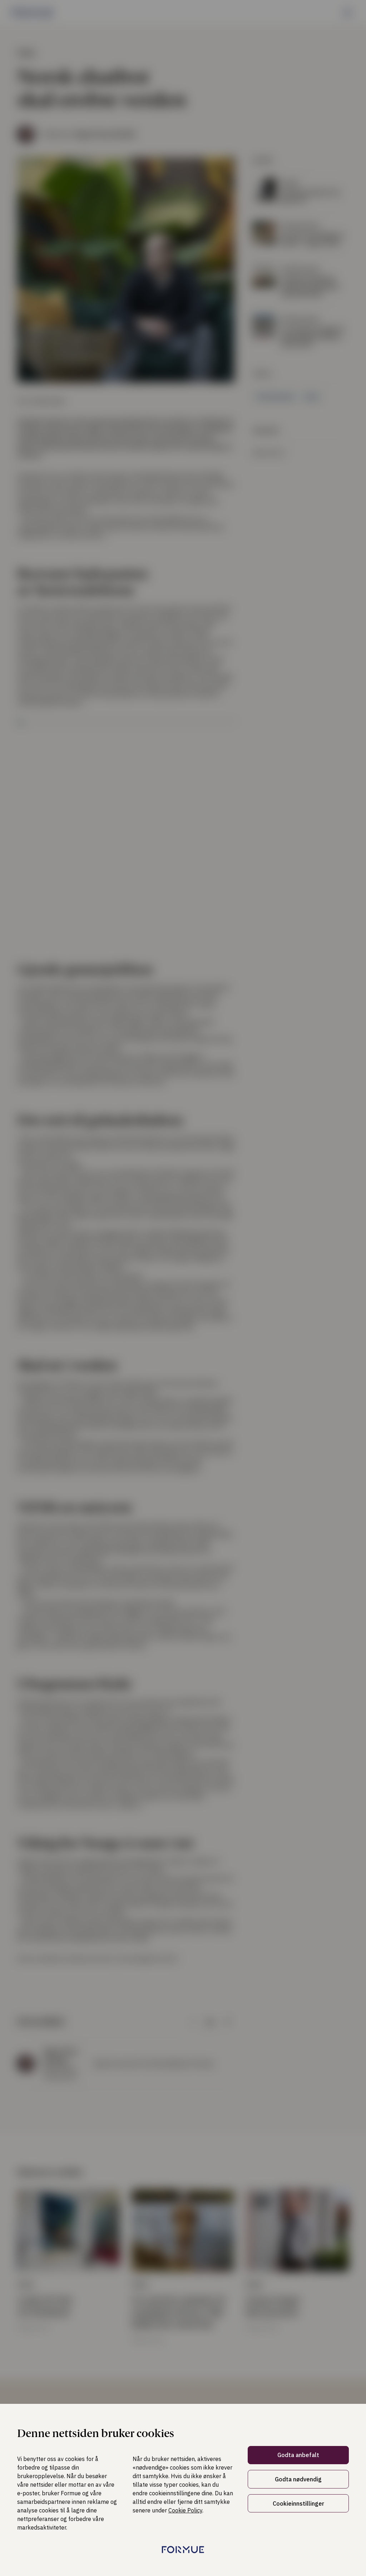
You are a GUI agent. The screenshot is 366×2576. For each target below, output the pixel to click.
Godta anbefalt (298, 2455)
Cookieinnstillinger (298, 2503)
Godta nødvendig (298, 2479)
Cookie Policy (185, 2510)
